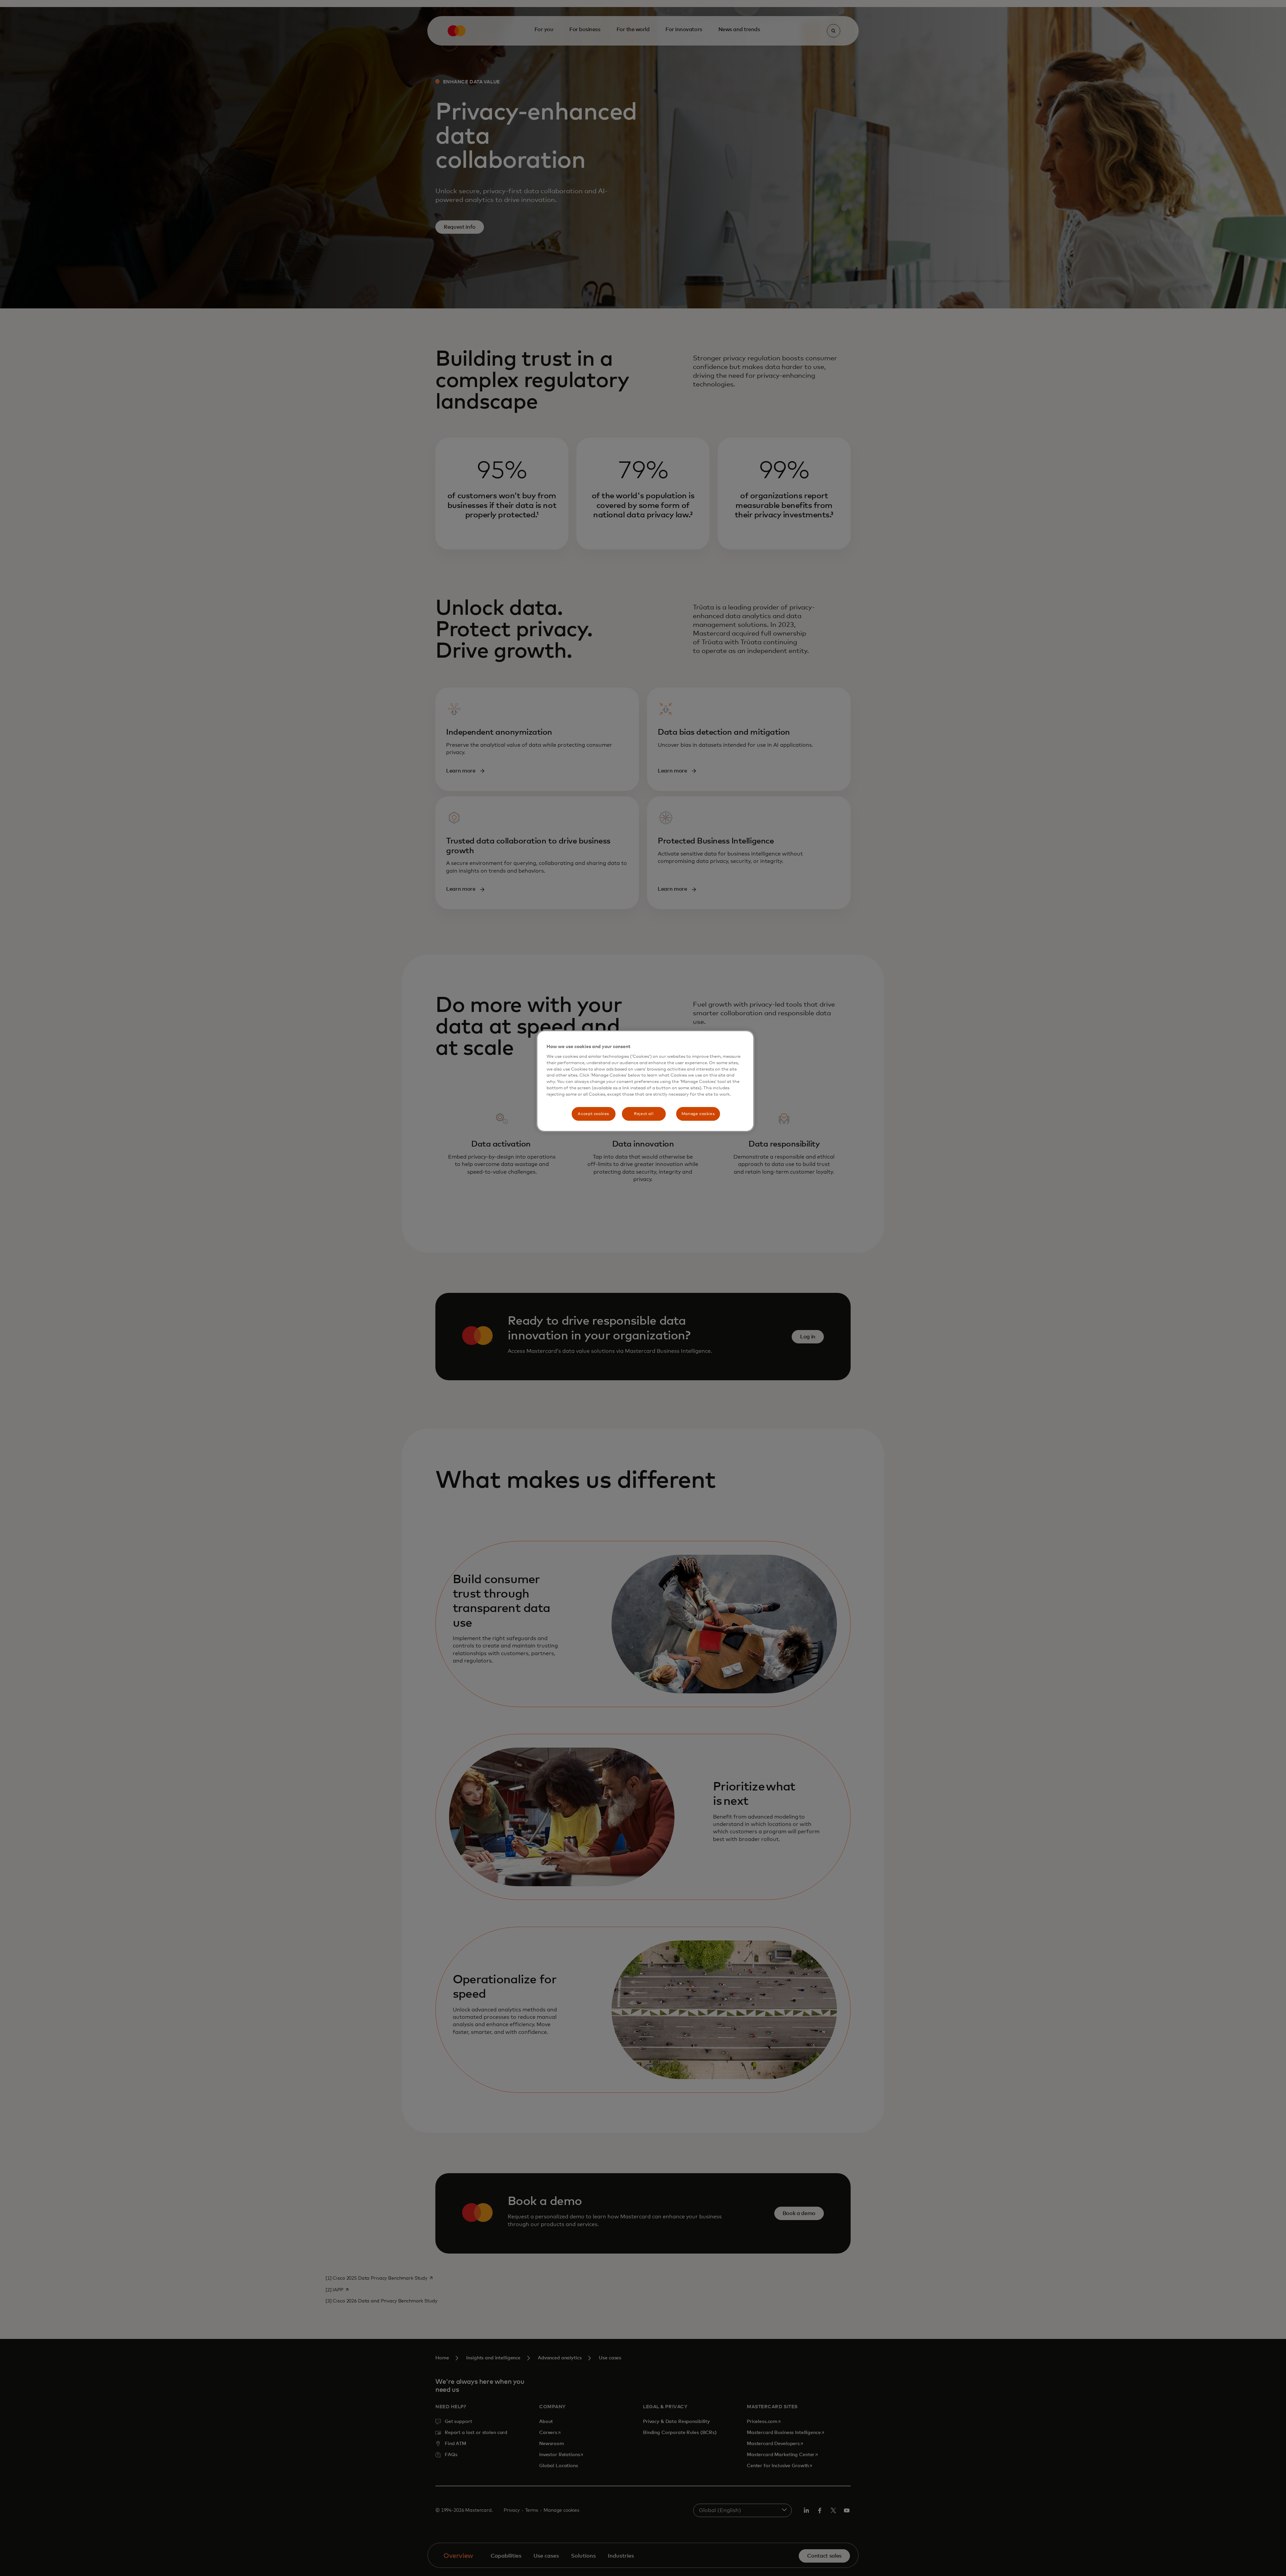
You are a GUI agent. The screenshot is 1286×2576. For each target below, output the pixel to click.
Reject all (644, 1114)
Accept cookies (593, 1114)
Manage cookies (698, 1114)
